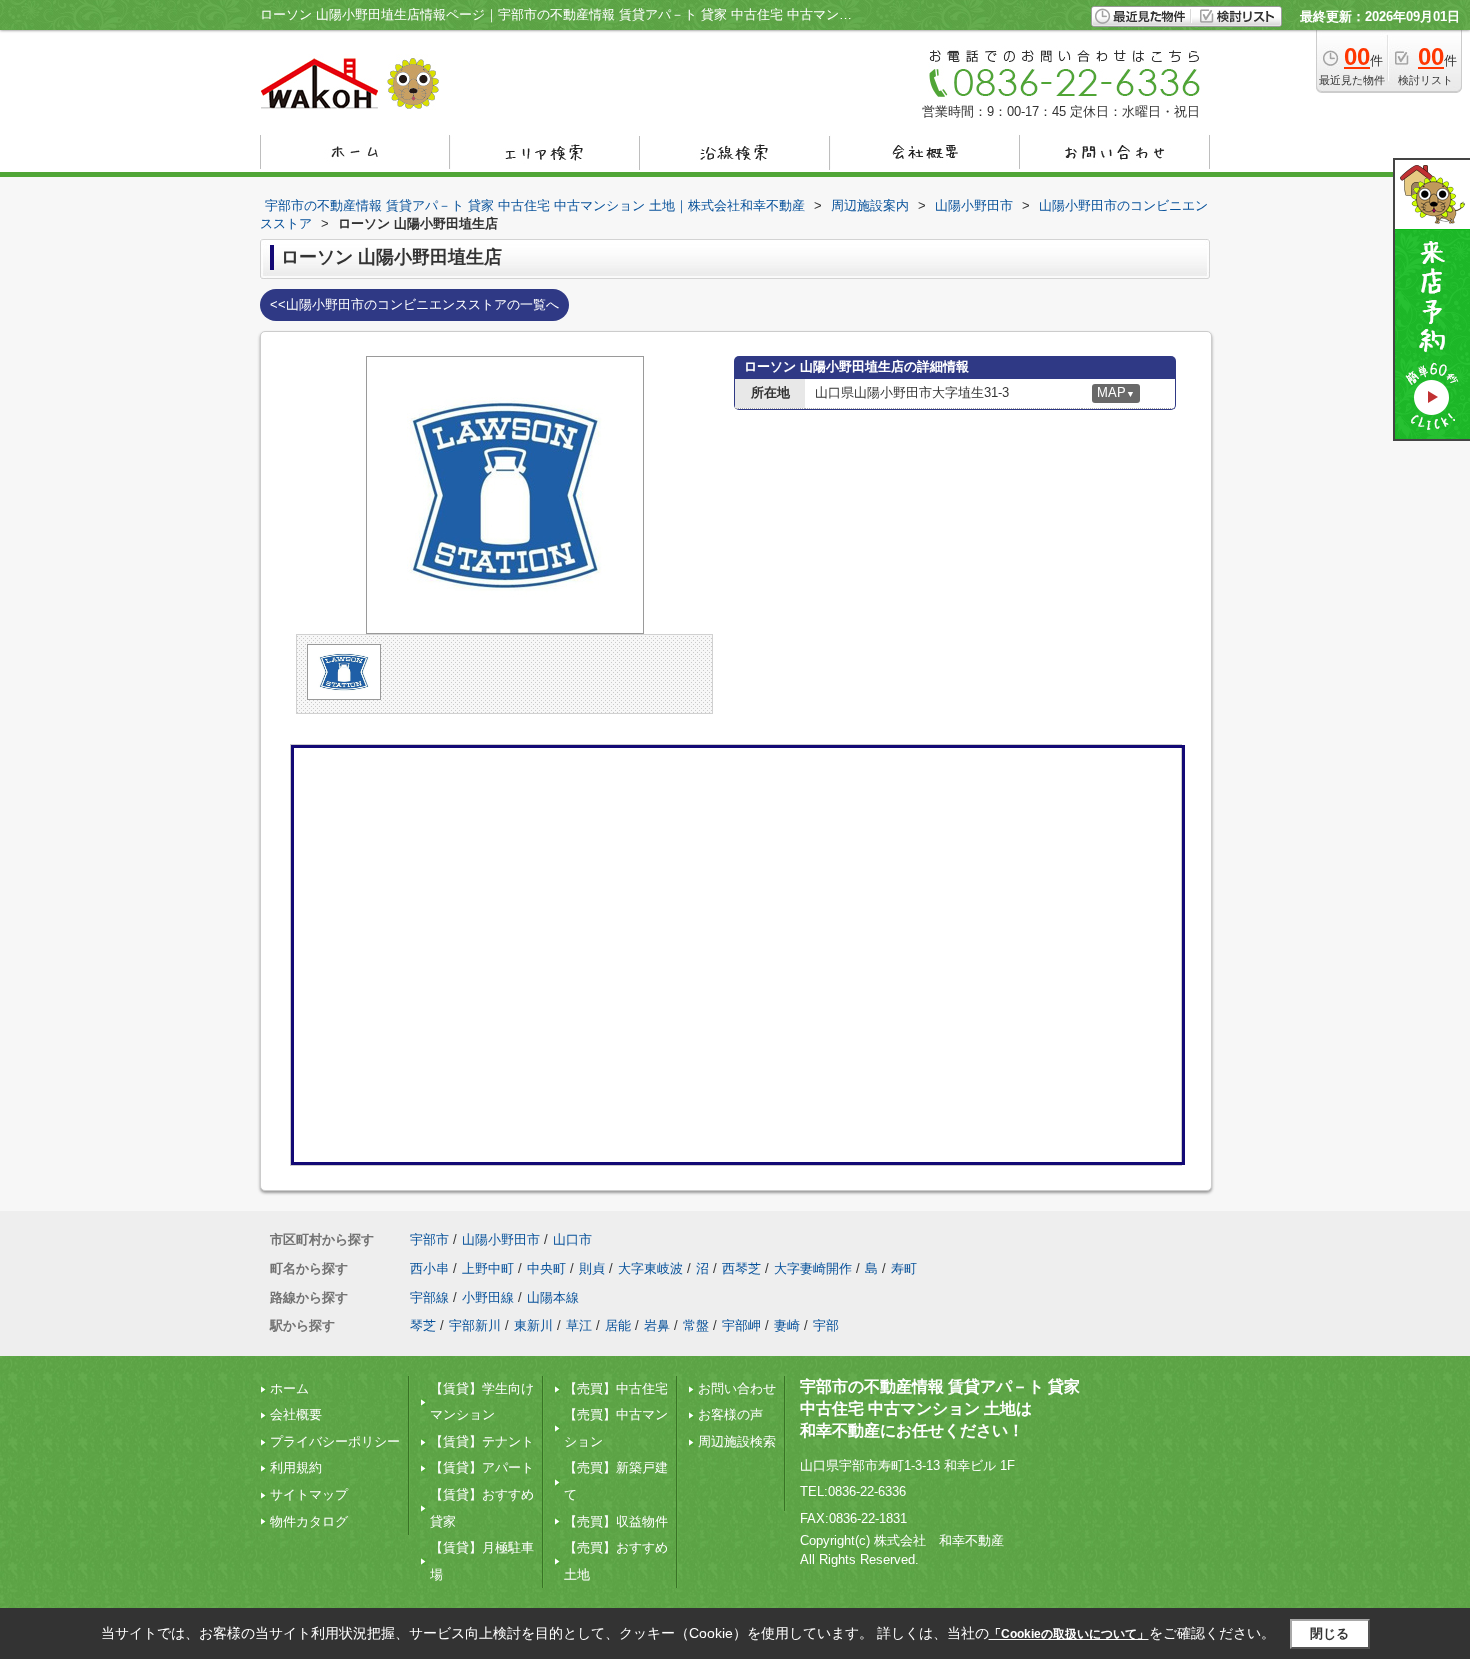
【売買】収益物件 (616, 1521)
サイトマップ (309, 1494)
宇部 (826, 1325)
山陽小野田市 (501, 1239)
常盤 (696, 1325)
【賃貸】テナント (482, 1441)
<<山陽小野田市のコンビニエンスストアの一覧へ (414, 304)
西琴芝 (741, 1268)
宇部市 (429, 1239)
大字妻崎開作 (813, 1268)
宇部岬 (741, 1325)
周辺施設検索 (737, 1441)
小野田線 (488, 1297)
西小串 (429, 1268)
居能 (618, 1325)
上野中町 (488, 1268)
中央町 (546, 1268)
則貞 (592, 1268)
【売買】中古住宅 (616, 1388)
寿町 (904, 1268)
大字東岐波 (650, 1268)
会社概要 (296, 1414)
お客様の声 (730, 1414)
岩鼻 (657, 1325)
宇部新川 (475, 1325)
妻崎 (787, 1325)
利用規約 (296, 1467)
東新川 (533, 1325)
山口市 (572, 1239)
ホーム (289, 1388)
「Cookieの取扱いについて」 (1069, 1634)
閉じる (1329, 1633)
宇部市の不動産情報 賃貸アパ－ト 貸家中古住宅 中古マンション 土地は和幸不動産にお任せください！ (940, 1409)
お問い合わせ (737, 1388)
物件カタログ (309, 1521)
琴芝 (423, 1325)
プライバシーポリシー (335, 1441)
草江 (579, 1325)
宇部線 (429, 1297)
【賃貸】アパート (482, 1467)
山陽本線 (553, 1297)
